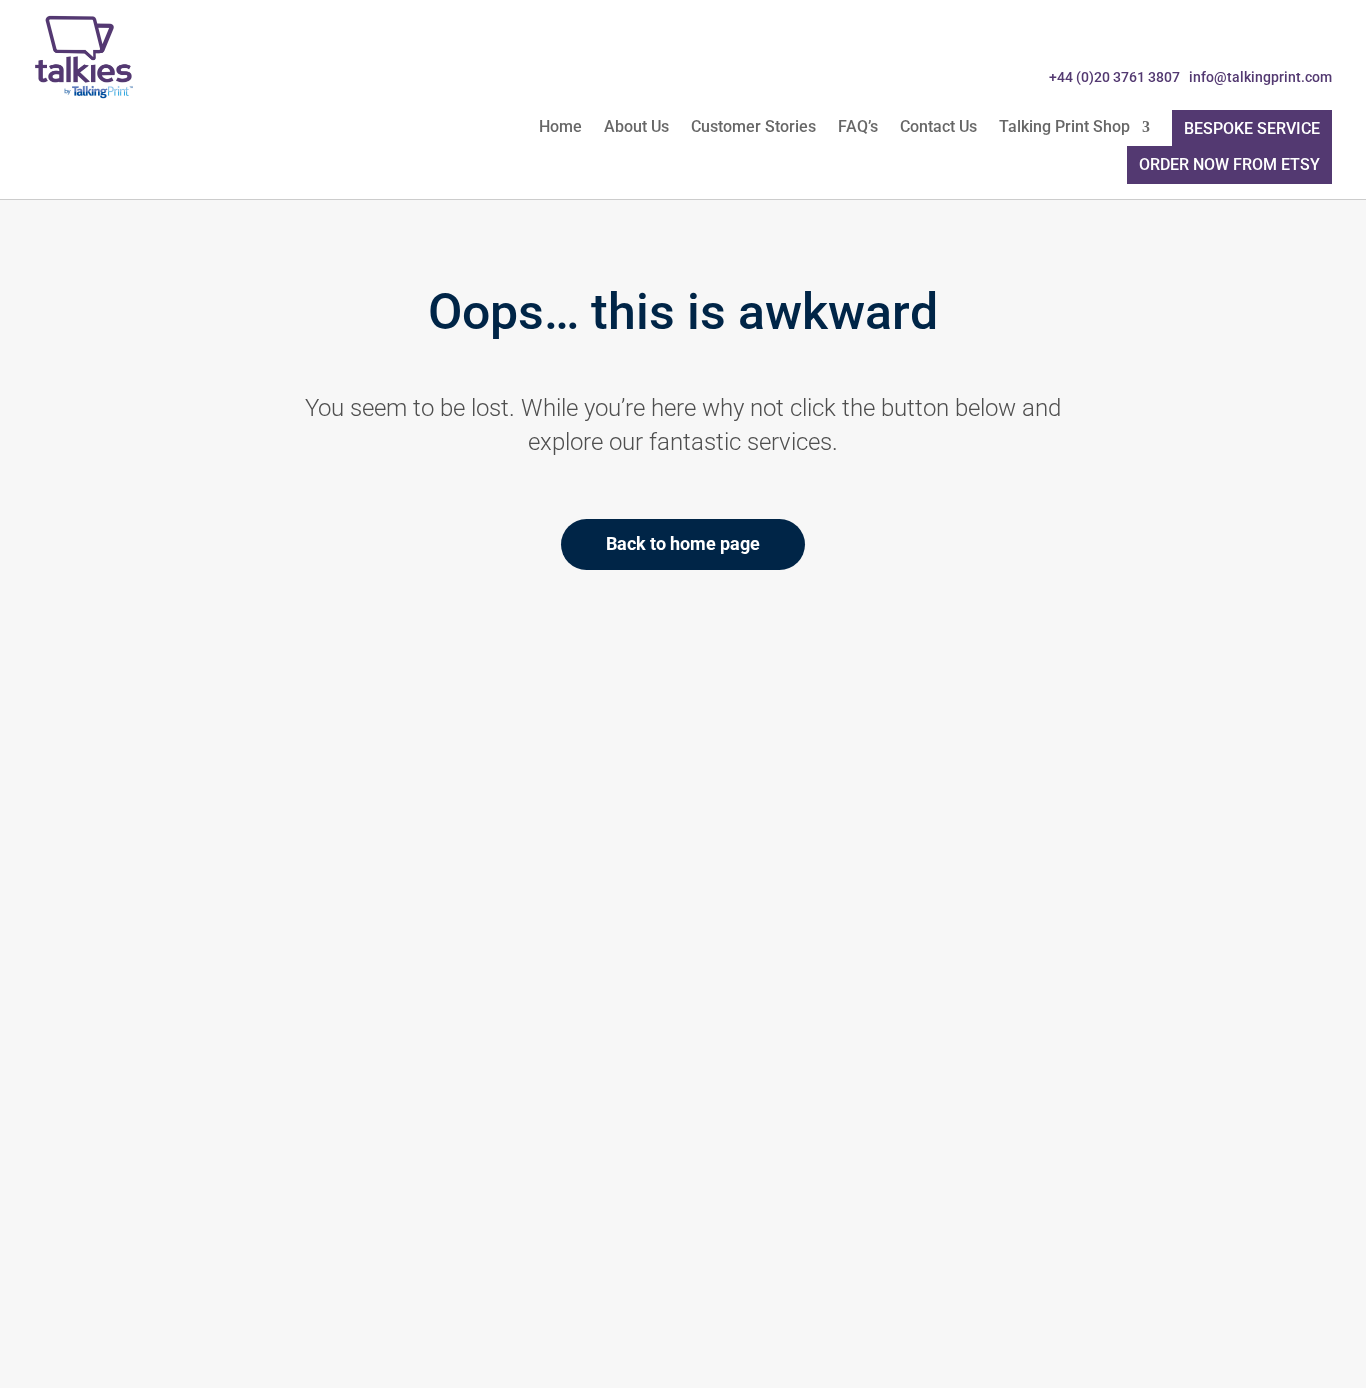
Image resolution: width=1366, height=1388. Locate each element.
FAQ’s (858, 128)
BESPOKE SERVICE (1252, 128)
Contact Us (938, 128)
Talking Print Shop (1064, 128)
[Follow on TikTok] (1270, 38)
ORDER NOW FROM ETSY (1229, 164)
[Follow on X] (1226, 38)
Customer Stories (753, 128)
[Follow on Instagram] (1314, 38)
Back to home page (683, 543)
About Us (636, 128)
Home (560, 128)
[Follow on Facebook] (1182, 38)
